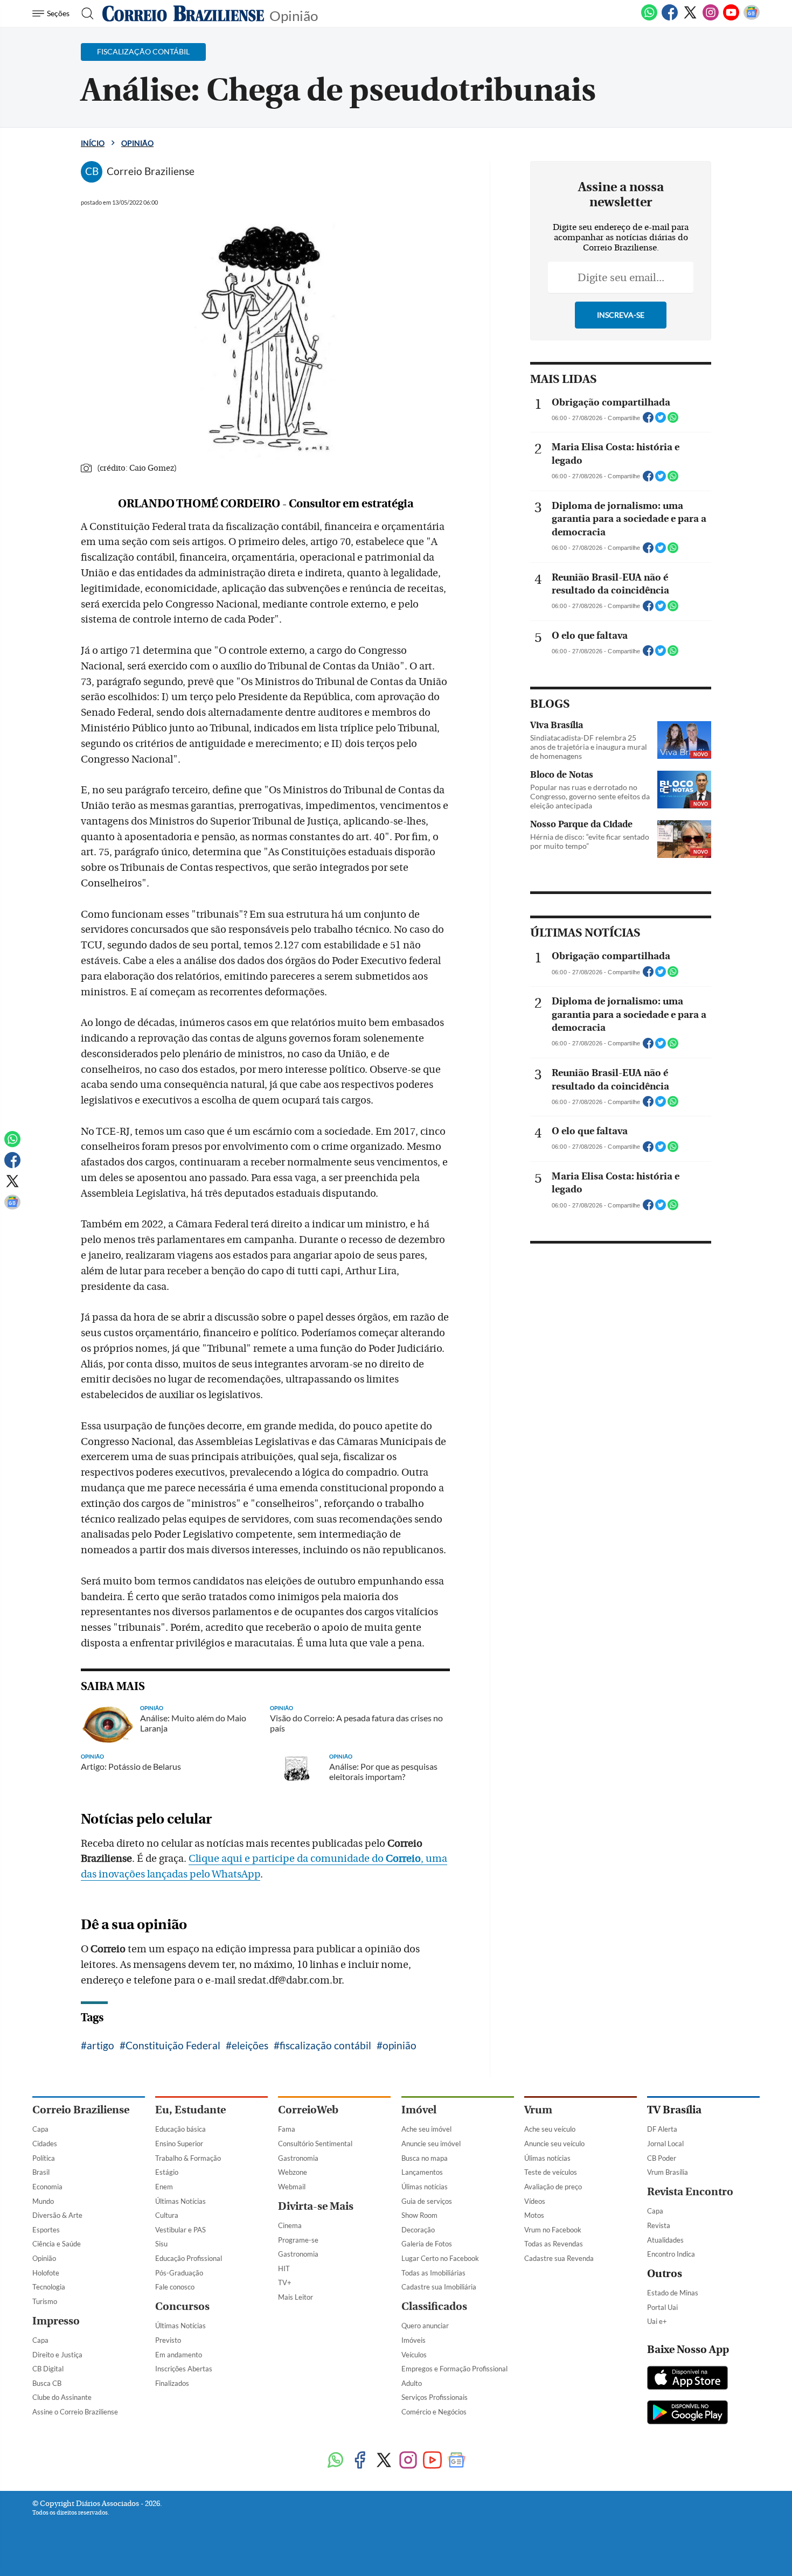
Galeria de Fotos (427, 2244)
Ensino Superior (179, 2144)
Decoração (418, 2230)
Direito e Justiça (57, 2355)
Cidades (45, 2144)
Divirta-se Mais (316, 2206)
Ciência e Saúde (57, 2244)
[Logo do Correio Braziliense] (183, 13)
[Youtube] (731, 18)
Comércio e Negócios (434, 2412)
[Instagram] (711, 18)
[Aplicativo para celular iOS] (687, 2379)
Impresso (56, 2321)
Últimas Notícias (180, 2201)
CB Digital (48, 2369)
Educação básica (180, 2129)
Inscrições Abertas (184, 2369)
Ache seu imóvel (426, 2129)
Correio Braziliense (81, 2110)
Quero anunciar (425, 2326)
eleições (250, 2045)
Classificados (434, 2306)
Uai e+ (657, 2321)
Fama (287, 2129)
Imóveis (414, 2340)
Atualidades (665, 2240)
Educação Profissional (189, 2258)
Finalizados (172, 2383)
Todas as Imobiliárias (433, 2273)
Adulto (412, 2383)
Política (44, 2158)
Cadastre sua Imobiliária (439, 2287)
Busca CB (47, 2383)
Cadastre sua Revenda (559, 2258)
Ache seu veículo (550, 2129)
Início (93, 143)
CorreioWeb (308, 2110)
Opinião (294, 15)
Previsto (168, 2340)
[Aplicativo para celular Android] (687, 2413)
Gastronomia (298, 2158)
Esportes (46, 2230)
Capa (40, 2129)
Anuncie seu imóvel (431, 2144)
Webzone (293, 2172)
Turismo (45, 2301)
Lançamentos (422, 2172)
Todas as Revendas (554, 2244)
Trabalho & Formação (188, 2158)
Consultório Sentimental (315, 2144)
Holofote (46, 2273)
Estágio (167, 2172)
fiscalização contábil (325, 2045)
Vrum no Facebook (553, 2230)
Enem (164, 2187)
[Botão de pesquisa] (84, 13)
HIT (284, 2268)
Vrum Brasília (668, 2172)
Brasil (41, 2172)
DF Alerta (662, 2129)
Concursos (182, 2306)
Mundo (43, 2201)
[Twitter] (690, 18)
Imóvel (419, 2110)
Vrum (538, 2110)
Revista (659, 2225)
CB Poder (662, 2158)
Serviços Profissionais (435, 2397)
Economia (47, 2187)
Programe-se (298, 2240)
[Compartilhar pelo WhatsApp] (673, 421)
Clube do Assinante (62, 2397)
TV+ (285, 2282)
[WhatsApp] (649, 18)
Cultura (167, 2215)
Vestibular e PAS (180, 2230)
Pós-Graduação (179, 2273)
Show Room (419, 2215)
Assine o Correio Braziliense (75, 2412)
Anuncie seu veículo (554, 2144)
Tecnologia (49, 2287)
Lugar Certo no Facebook (440, 2258)
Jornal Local (665, 2144)
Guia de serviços (427, 2201)
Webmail (292, 2187)
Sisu (161, 2244)
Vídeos (535, 2201)
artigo (100, 2045)
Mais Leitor (296, 2297)
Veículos (414, 2355)
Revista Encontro (690, 2192)
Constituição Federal (173, 2045)
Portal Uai (662, 2307)
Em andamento (179, 2355)
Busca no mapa (425, 2158)
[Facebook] (670, 18)
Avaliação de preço (553, 2187)
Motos (534, 2215)
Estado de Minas (673, 2293)
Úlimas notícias (425, 2187)
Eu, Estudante (190, 2110)
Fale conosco (175, 2287)
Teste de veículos (551, 2172)
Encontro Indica (671, 2254)
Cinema (290, 2225)
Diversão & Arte (57, 2215)
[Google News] (752, 18)
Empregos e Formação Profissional (454, 2369)
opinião (400, 2045)
